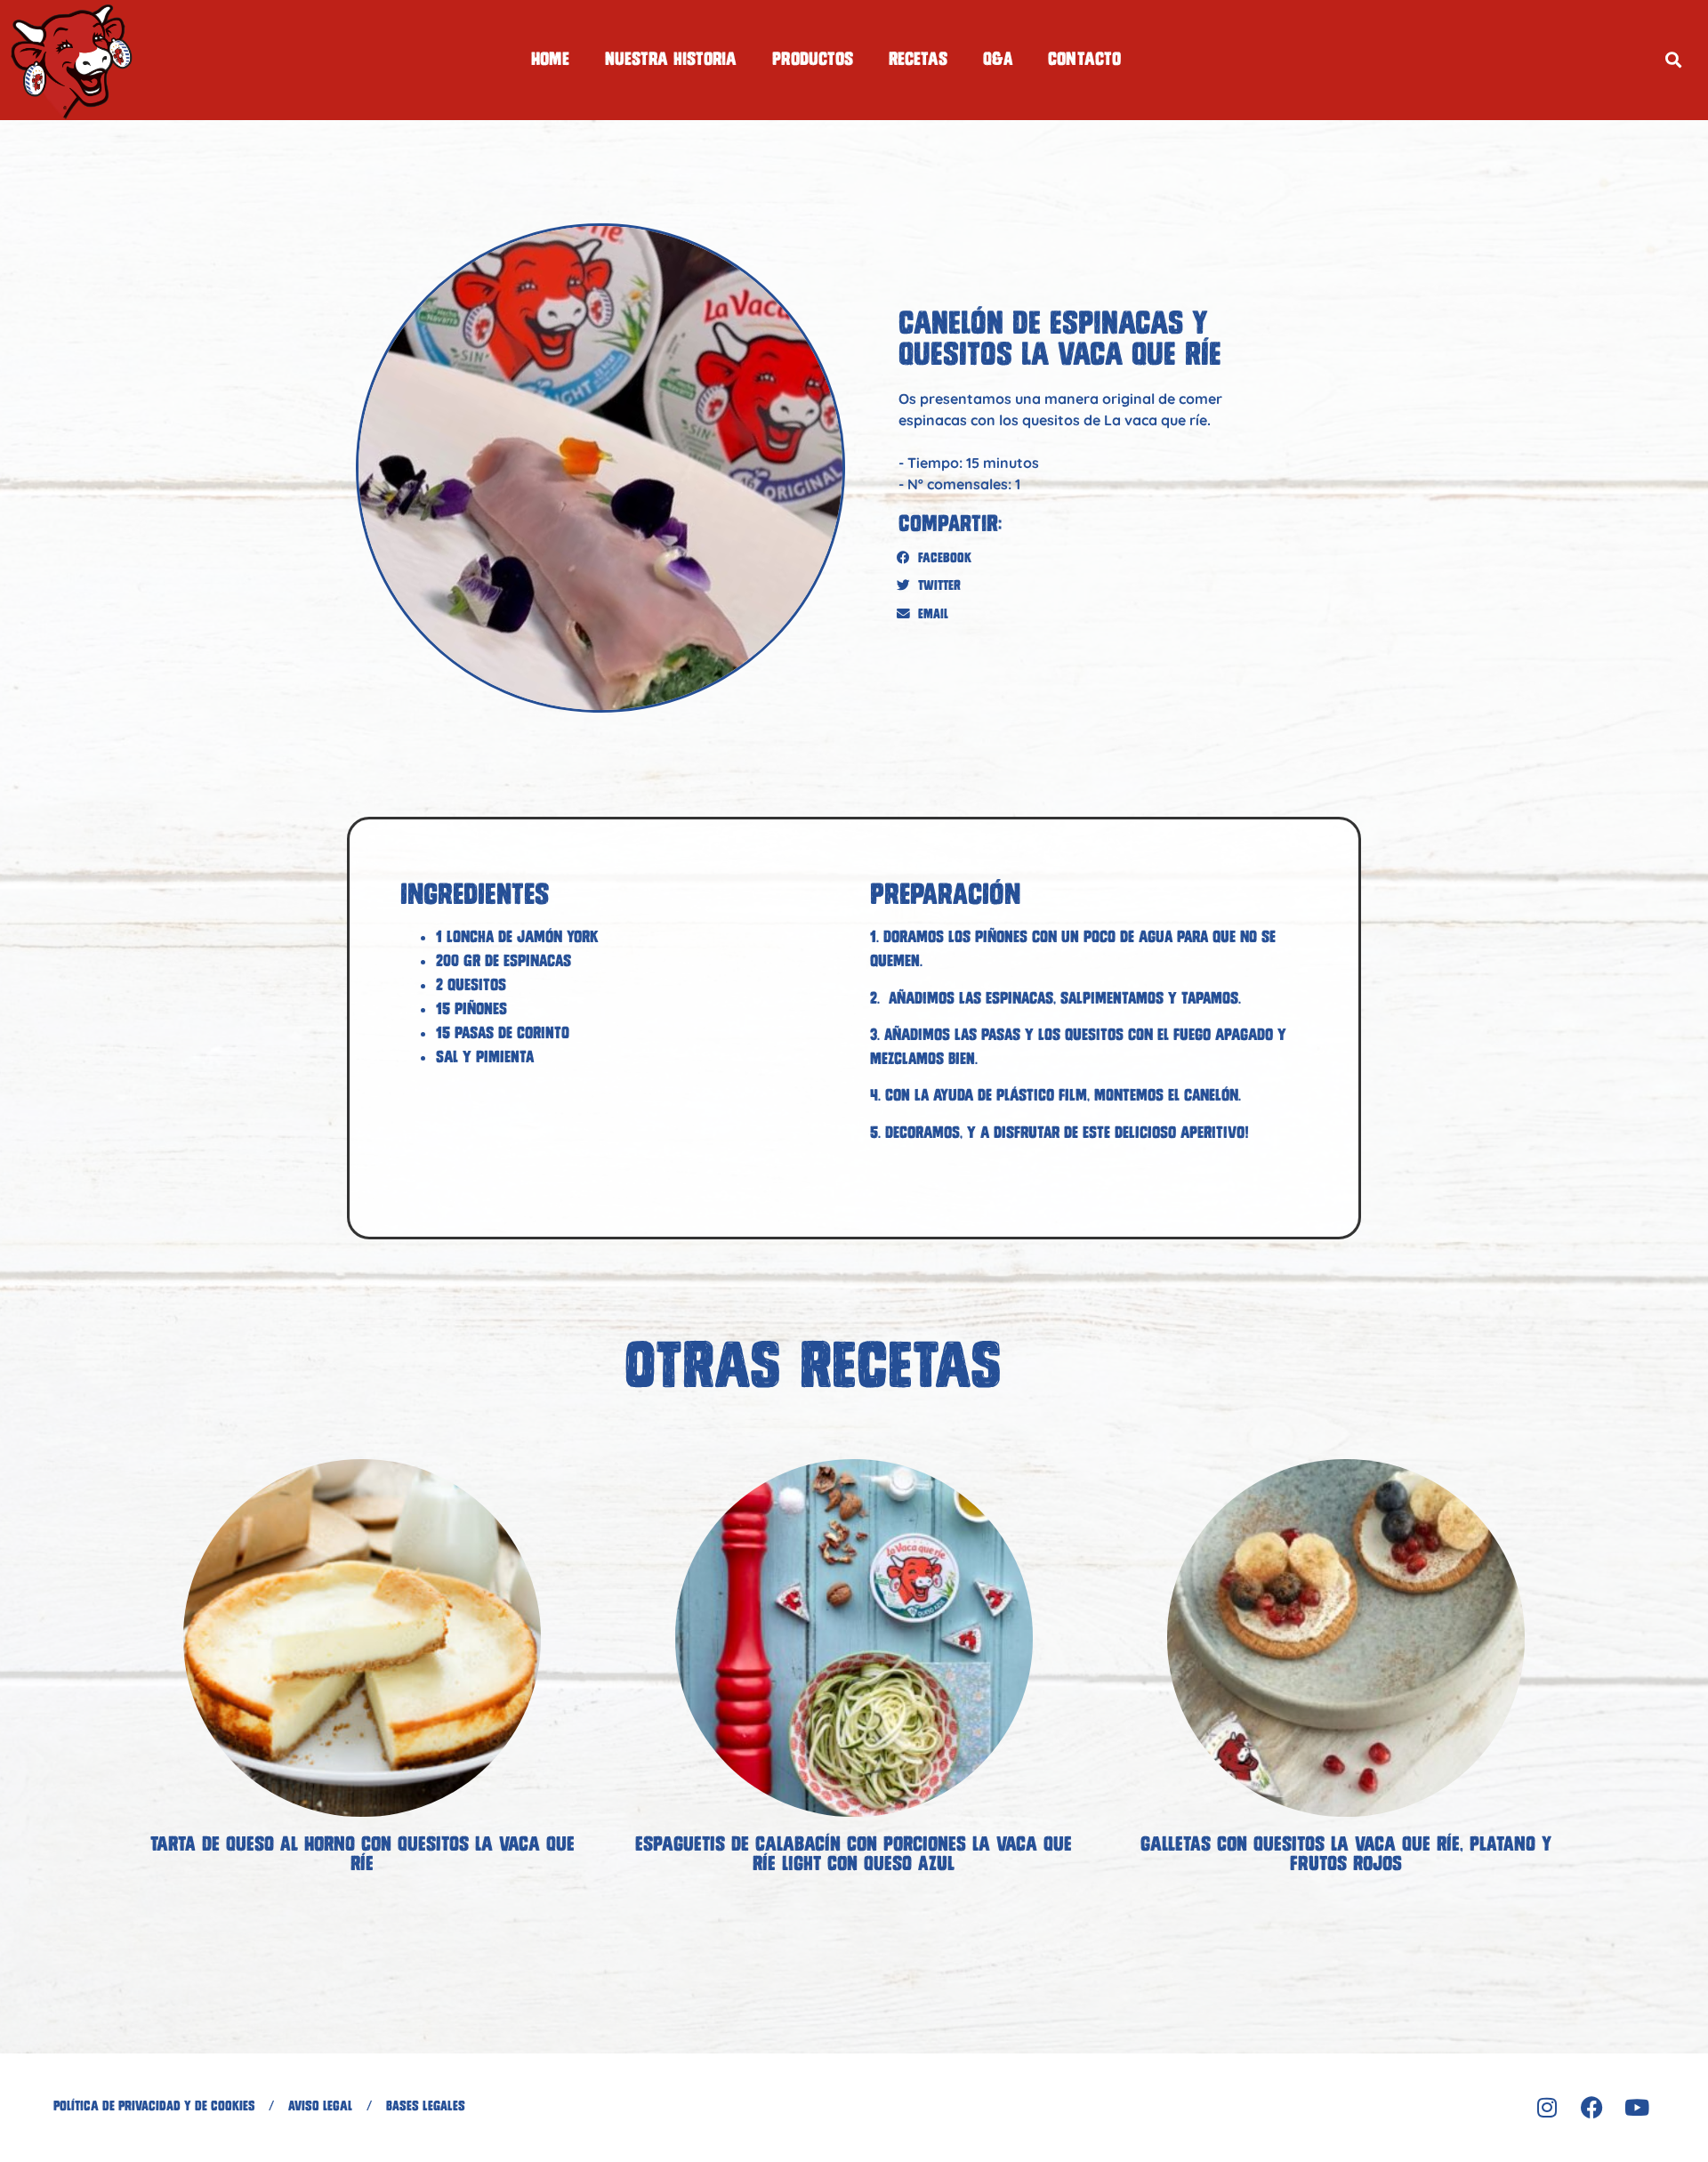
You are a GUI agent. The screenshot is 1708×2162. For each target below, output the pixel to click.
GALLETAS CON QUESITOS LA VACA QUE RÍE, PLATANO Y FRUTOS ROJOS (1346, 1854)
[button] (1673, 60)
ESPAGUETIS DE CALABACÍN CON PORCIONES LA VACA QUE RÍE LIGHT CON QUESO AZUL (854, 1854)
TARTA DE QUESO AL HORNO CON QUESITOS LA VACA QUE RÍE (363, 1854)
